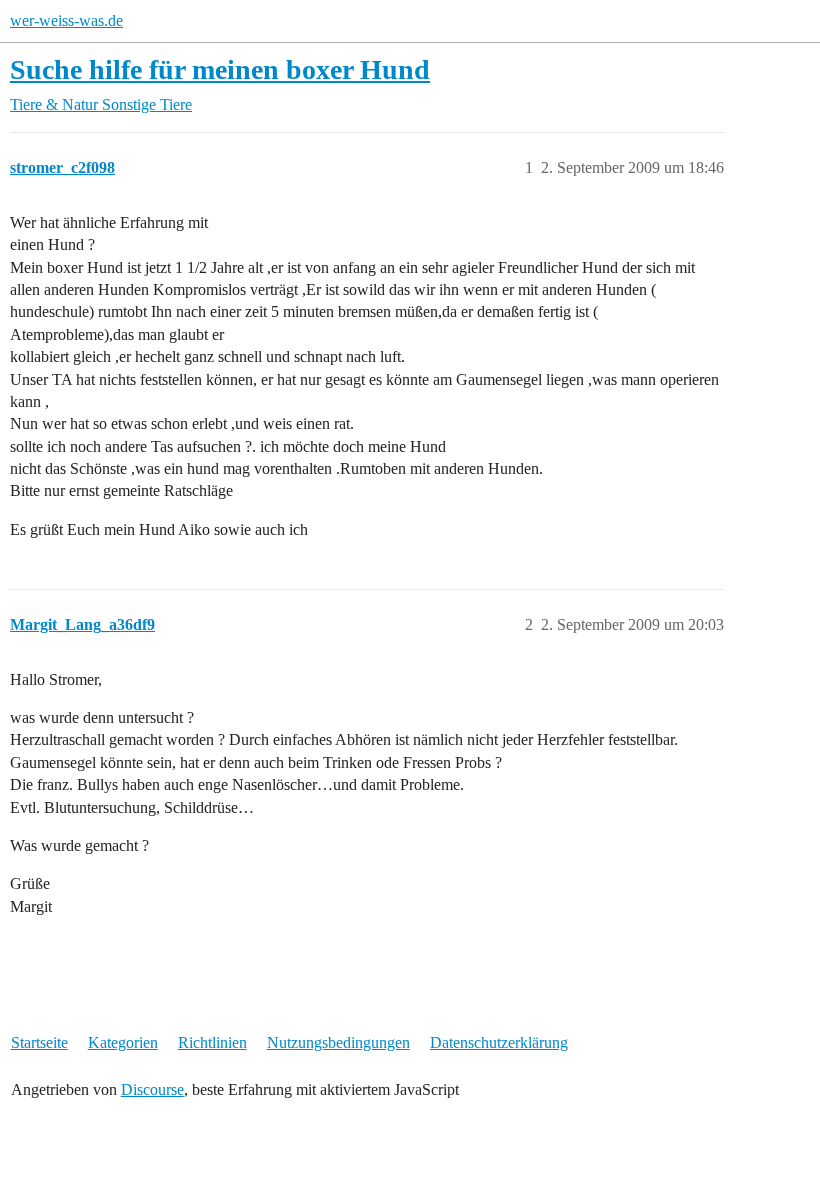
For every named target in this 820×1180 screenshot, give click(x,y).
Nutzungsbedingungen (338, 1042)
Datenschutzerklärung (499, 1042)
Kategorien (123, 1042)
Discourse (152, 1089)
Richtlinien (212, 1042)
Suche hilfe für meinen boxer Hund (220, 69)
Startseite (39, 1042)
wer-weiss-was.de (66, 20)
